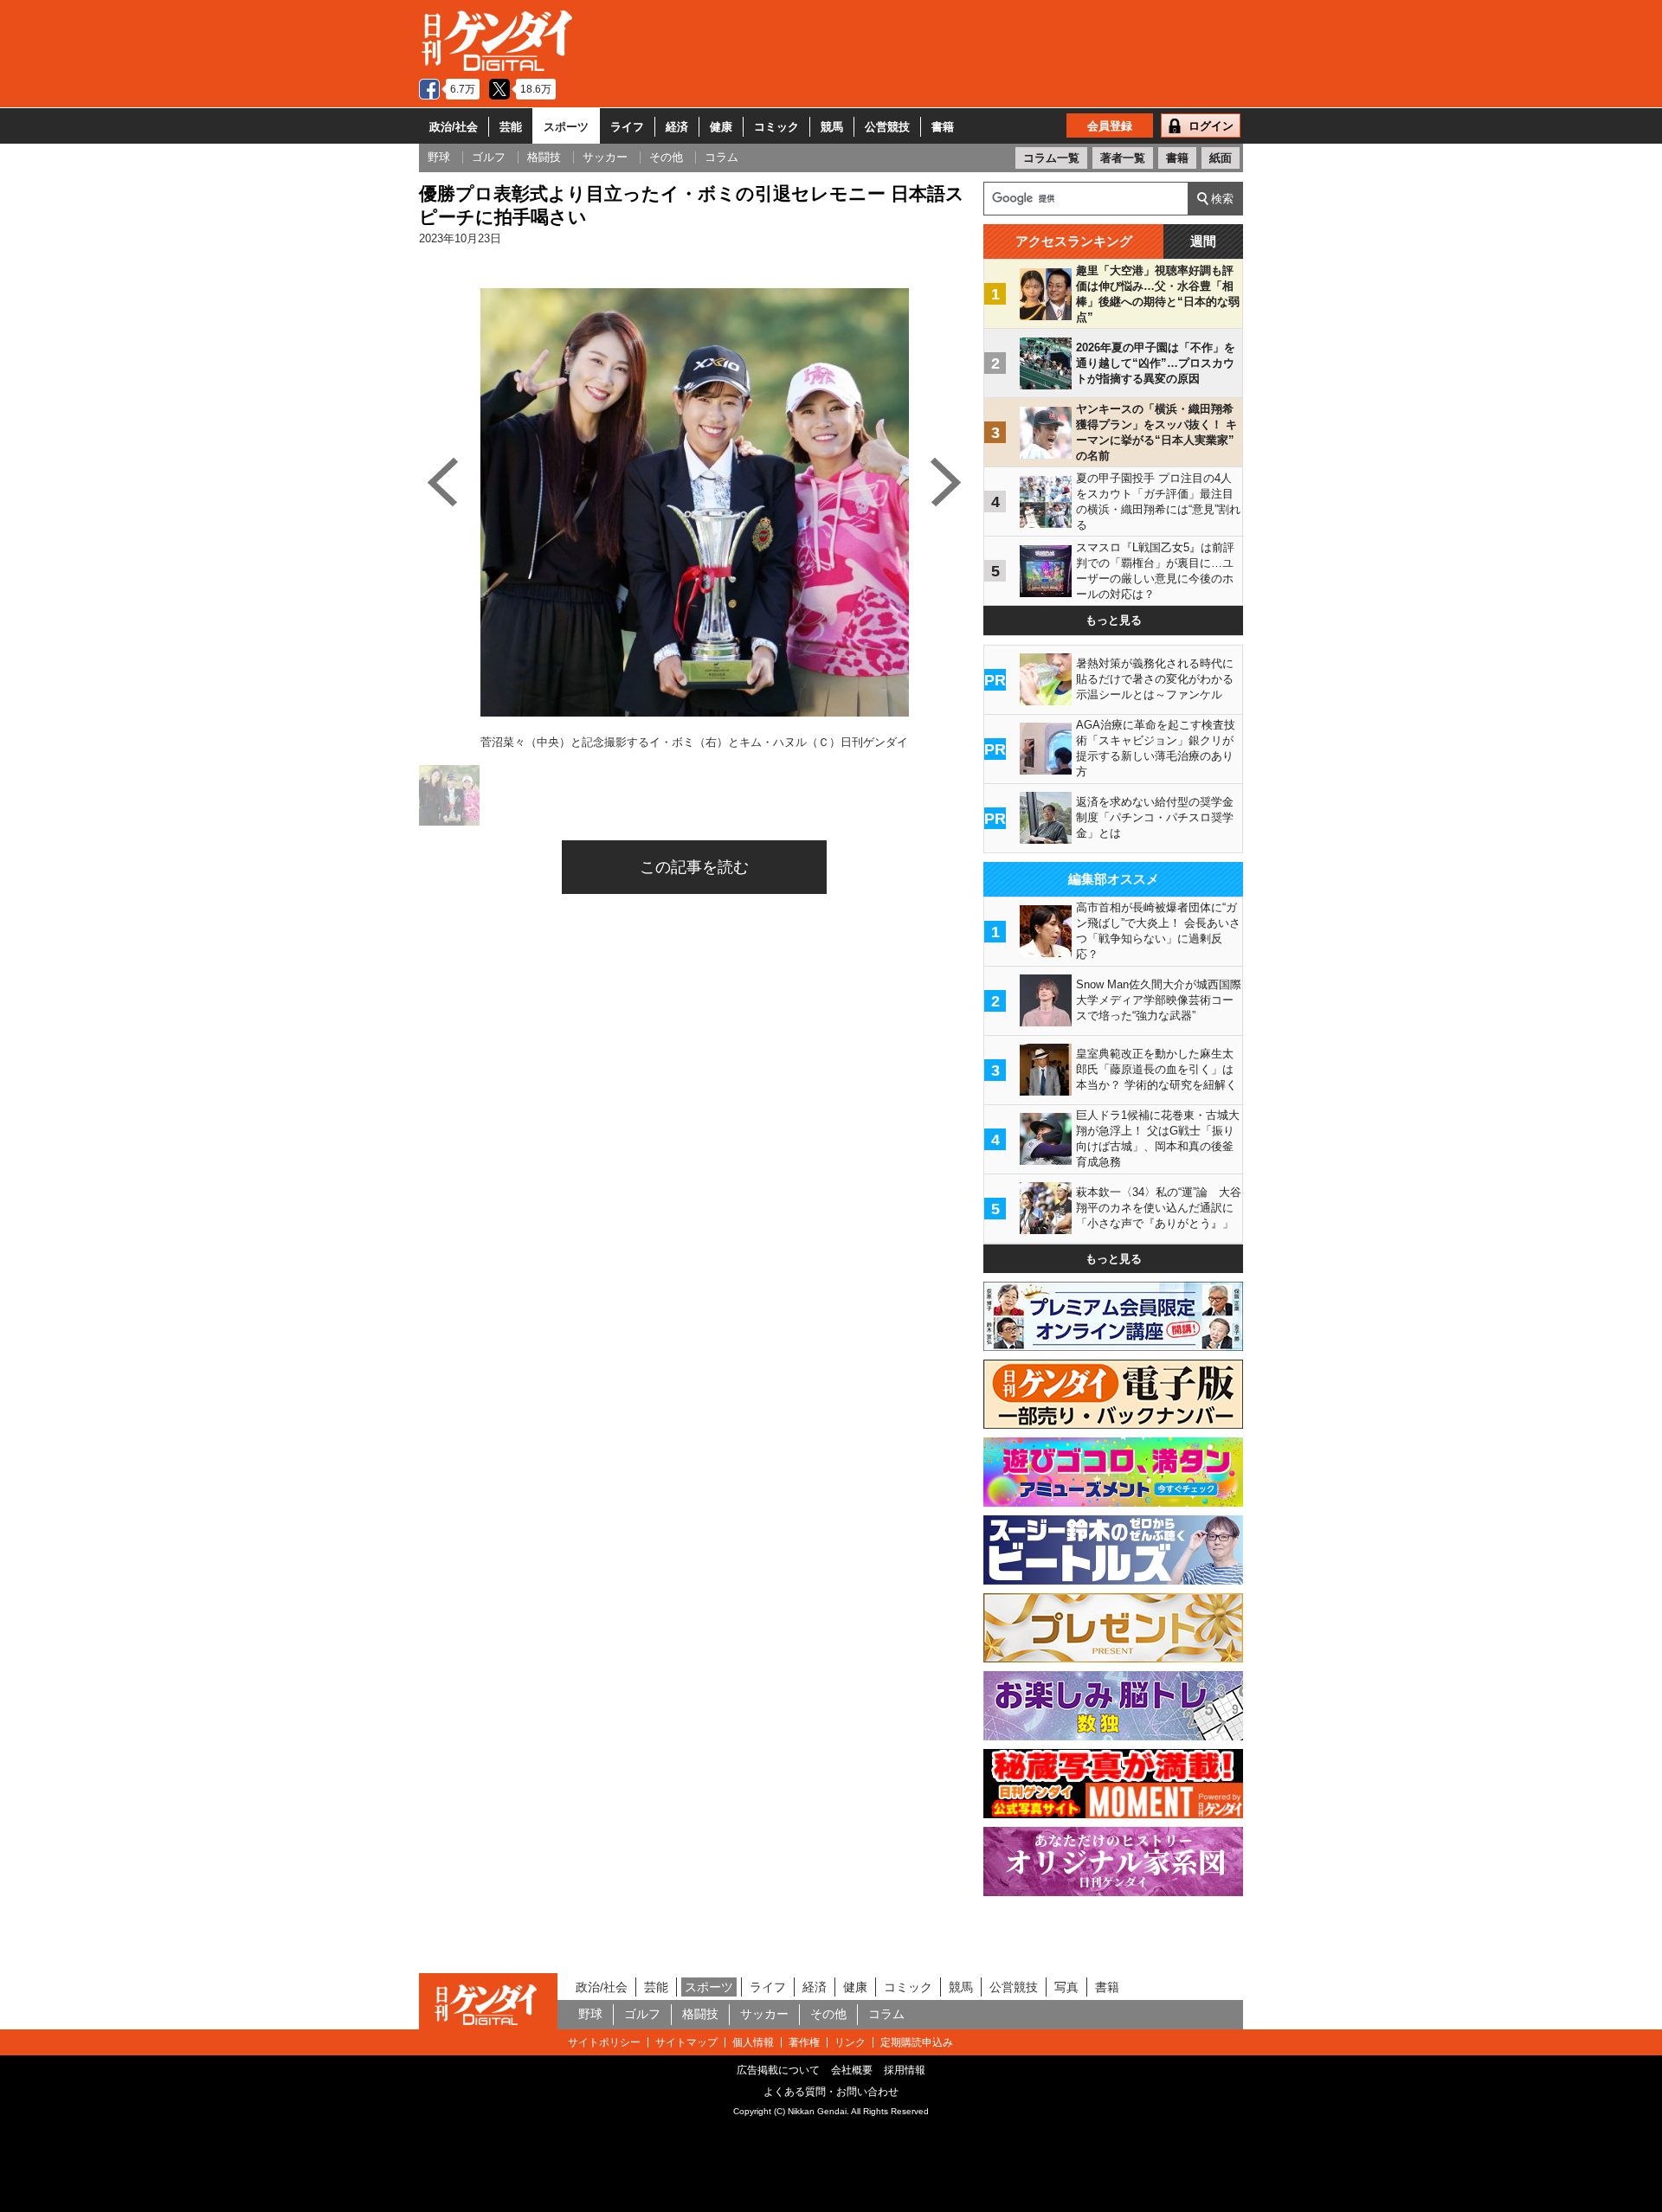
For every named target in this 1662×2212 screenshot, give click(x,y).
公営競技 (887, 127)
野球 (590, 2014)
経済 (677, 127)
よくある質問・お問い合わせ (831, 2092)
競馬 (832, 127)
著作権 (804, 2042)
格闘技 (700, 2014)
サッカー (764, 2014)
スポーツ (566, 127)
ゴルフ (642, 2014)
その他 (828, 2014)
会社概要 (852, 2070)
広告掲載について (778, 2070)
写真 (1066, 1987)
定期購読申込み (917, 2042)
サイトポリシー (604, 2042)
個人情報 (753, 2042)
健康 (721, 127)
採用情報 (905, 2070)
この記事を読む (694, 867)
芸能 (511, 127)
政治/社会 (454, 127)
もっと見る (1114, 620)
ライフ (627, 127)
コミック (776, 127)
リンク (850, 2042)
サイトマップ (686, 2042)
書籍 (943, 127)
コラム (886, 2014)
